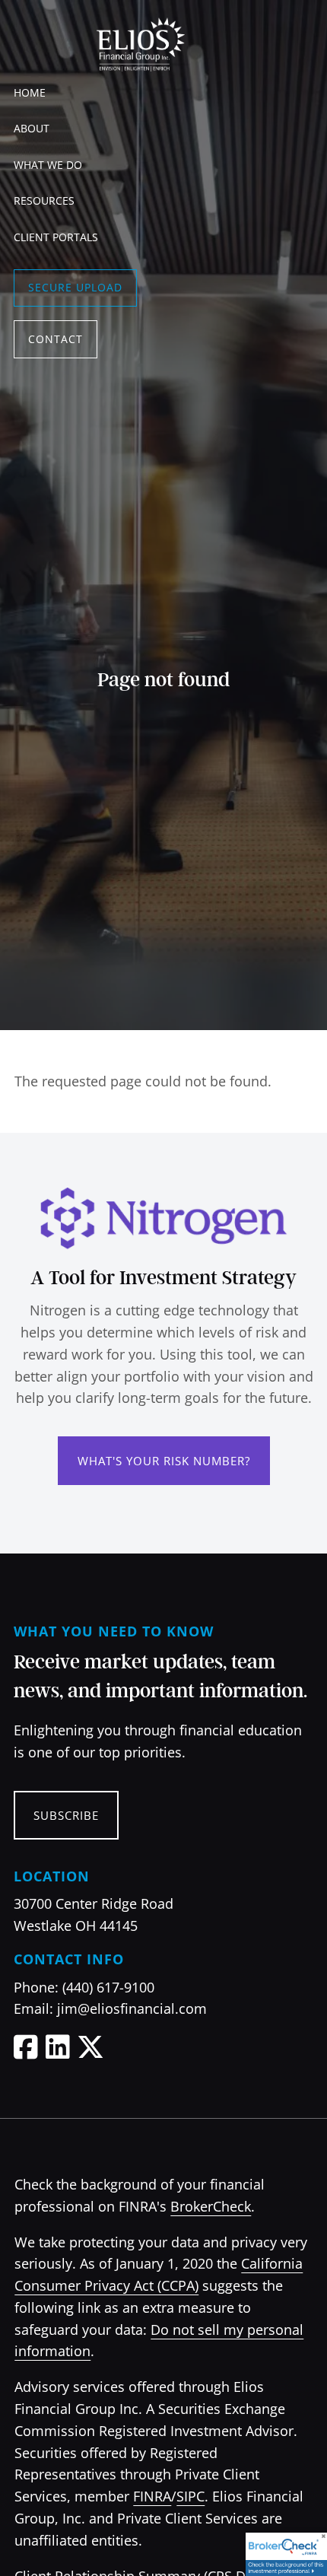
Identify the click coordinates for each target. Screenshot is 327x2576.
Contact (56, 339)
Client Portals (56, 237)
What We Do (48, 165)
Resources (44, 200)
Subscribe (66, 1815)
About (32, 128)
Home (30, 92)
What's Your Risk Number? (164, 1461)
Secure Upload (75, 287)
